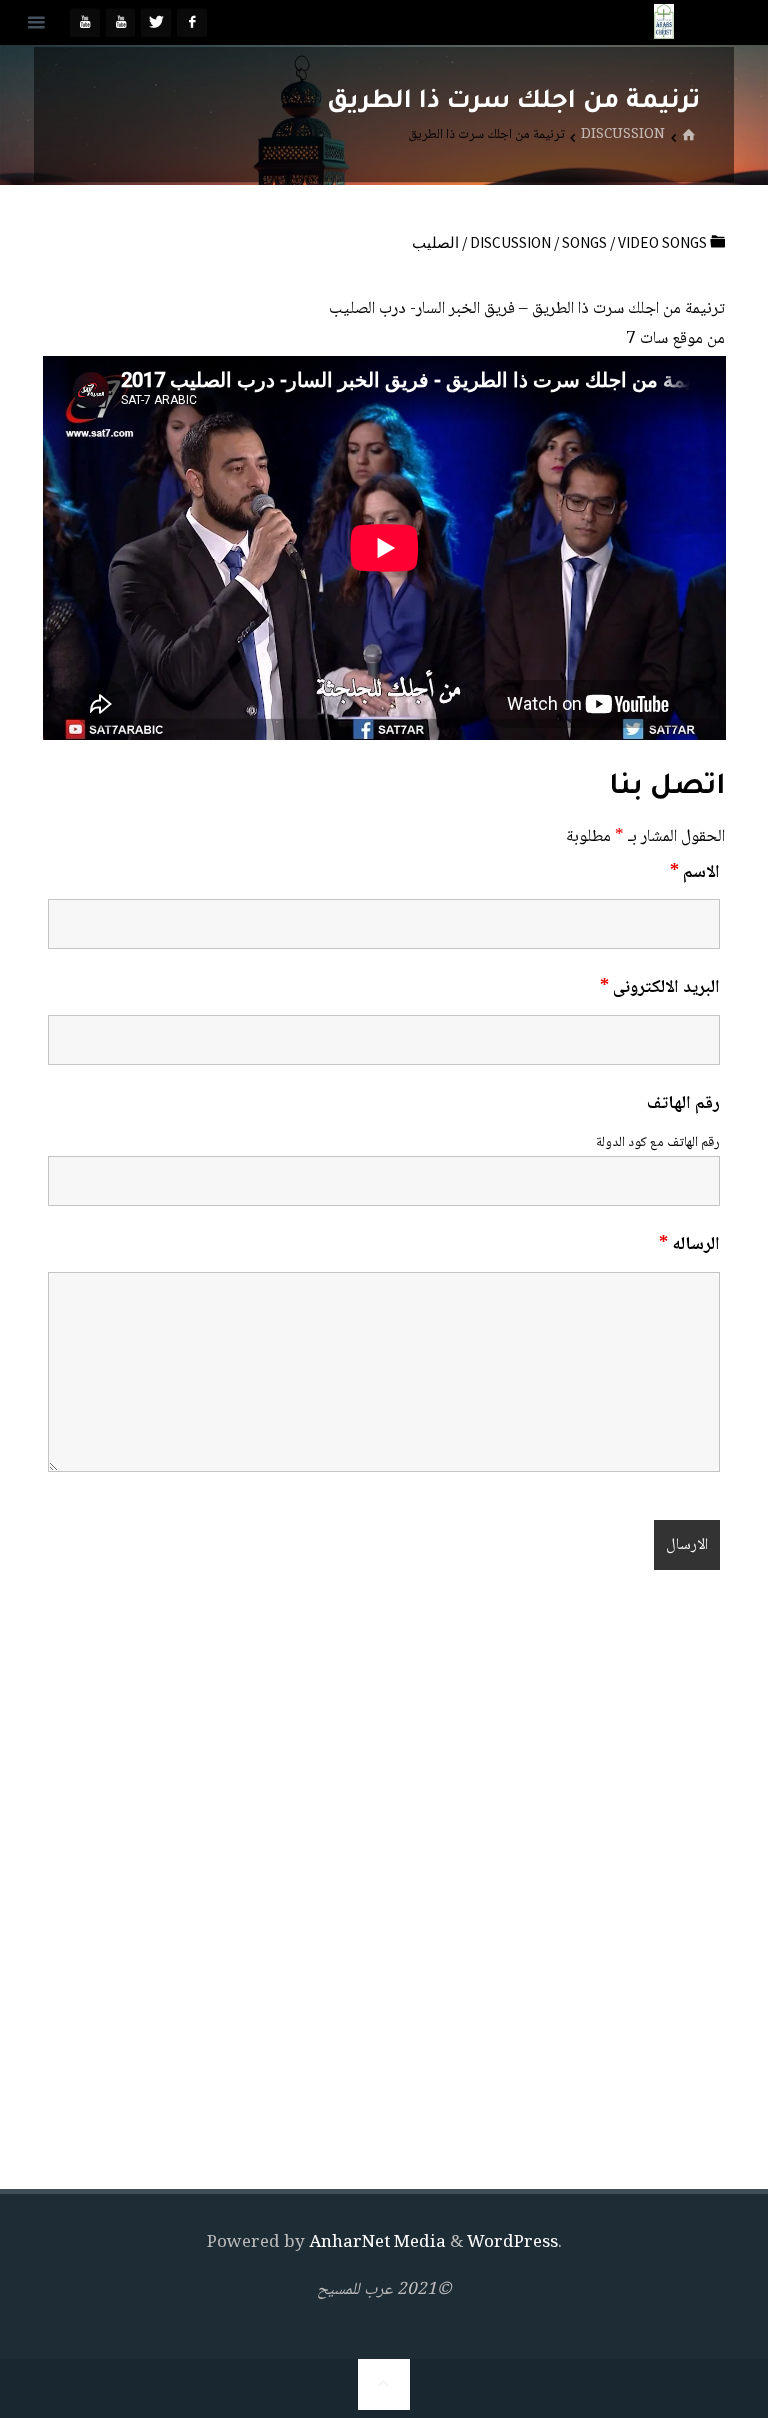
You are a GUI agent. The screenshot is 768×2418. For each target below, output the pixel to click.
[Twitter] (156, 23)
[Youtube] (121, 23)
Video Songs (662, 242)
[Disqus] (384, 1884)
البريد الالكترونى (660, 988)
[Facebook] (192, 23)
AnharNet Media (375, 2243)
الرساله (689, 1245)
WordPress (512, 2243)
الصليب (435, 242)
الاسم (695, 873)
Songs (584, 242)
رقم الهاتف (683, 1104)
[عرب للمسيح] (664, 22)
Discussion (623, 137)
